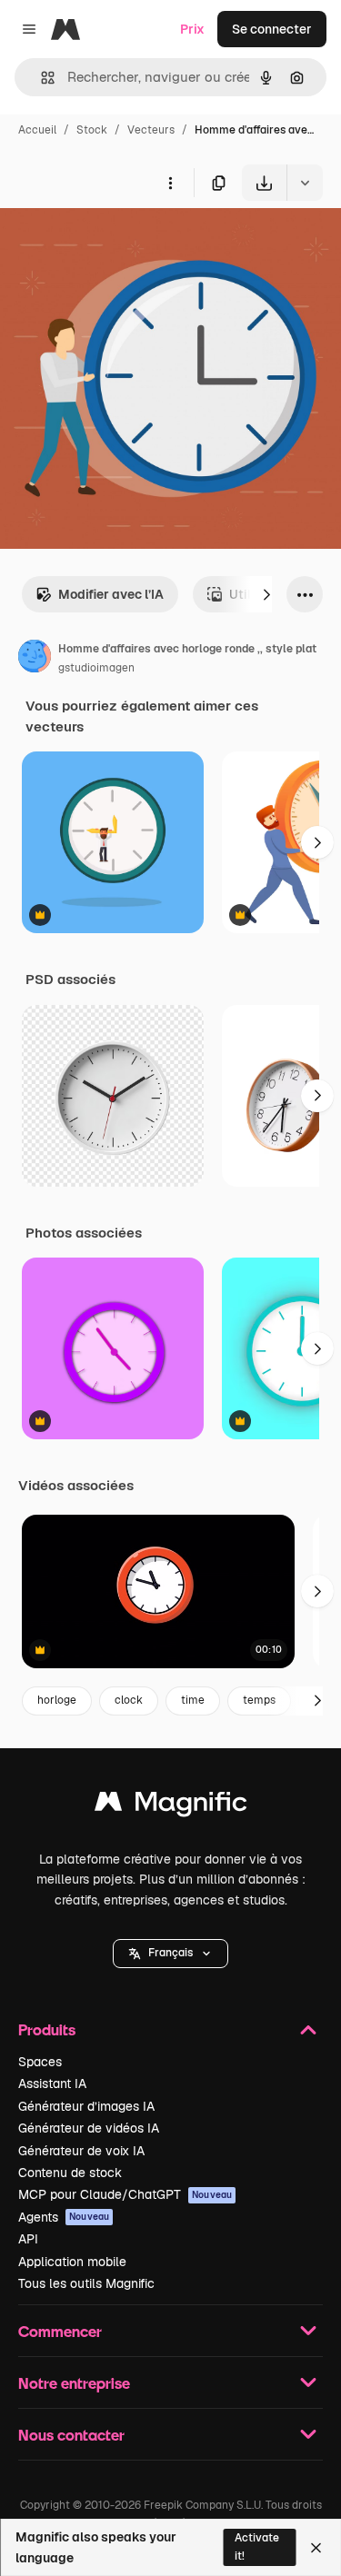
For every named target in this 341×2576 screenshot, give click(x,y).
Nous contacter (71, 2435)
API (28, 2239)
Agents (64, 2217)
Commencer (60, 2331)
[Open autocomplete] (40, 78)
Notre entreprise (74, 2383)
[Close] (316, 2548)
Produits (47, 2029)
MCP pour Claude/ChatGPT (125, 2194)
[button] (170, 1954)
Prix (192, 29)
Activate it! (257, 2546)
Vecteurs (151, 130)
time (193, 1700)
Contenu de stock (70, 2173)
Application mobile (72, 2262)
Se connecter (272, 29)
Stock (92, 130)
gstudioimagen (96, 668)
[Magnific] (171, 1806)
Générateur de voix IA (81, 2151)
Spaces (40, 2062)
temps (259, 1700)
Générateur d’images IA (86, 2106)
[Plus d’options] (170, 183)
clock (129, 1700)
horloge (57, 1700)
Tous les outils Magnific (86, 2283)
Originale (120, 243)
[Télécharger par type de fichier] (305, 183)
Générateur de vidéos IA (89, 2128)
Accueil (37, 130)
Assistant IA (52, 2084)
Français (170, 1953)
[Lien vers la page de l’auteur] (35, 659)
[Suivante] (266, 594)
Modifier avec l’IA (111, 594)
